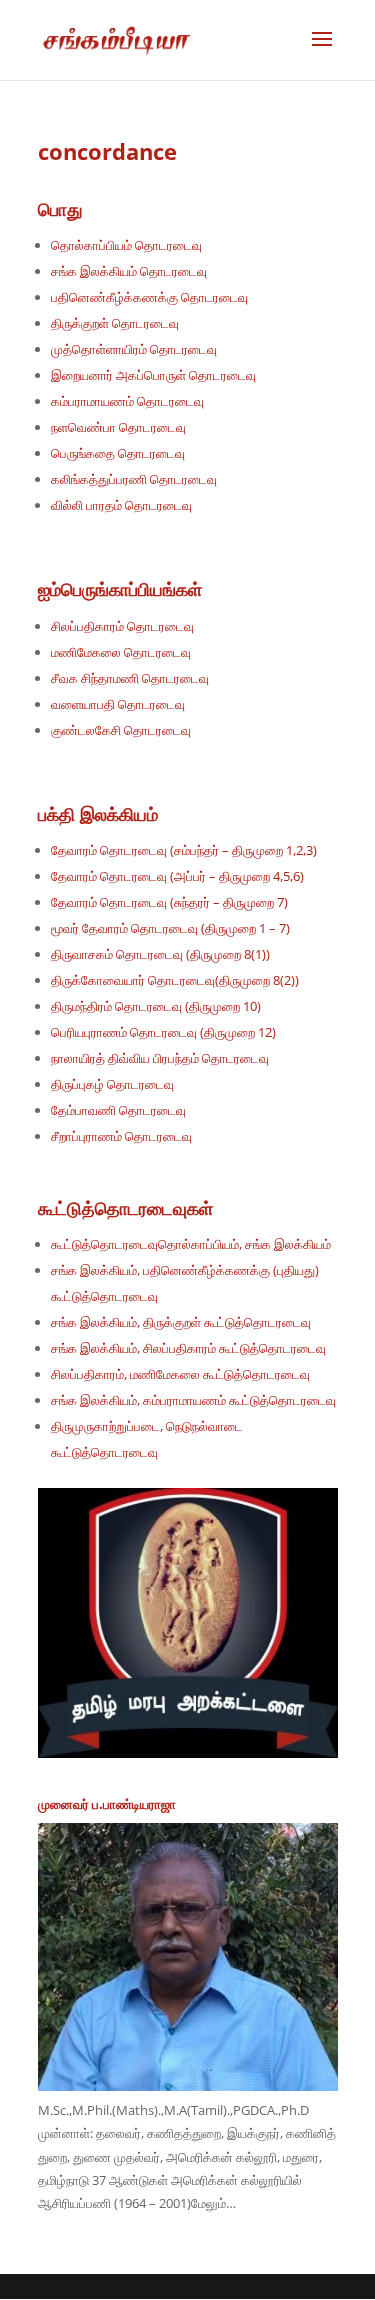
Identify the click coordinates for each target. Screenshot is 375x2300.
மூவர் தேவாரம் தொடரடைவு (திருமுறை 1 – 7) (170, 928)
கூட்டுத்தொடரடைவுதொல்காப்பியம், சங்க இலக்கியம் (192, 1244)
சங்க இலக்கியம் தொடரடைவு (129, 271)
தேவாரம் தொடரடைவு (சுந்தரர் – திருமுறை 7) (169, 902)
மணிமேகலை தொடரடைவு (121, 652)
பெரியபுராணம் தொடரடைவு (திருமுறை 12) (163, 1032)
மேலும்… (213, 2203)
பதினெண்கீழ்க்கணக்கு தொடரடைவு (149, 297)
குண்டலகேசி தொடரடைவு (121, 730)
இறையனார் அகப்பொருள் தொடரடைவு (153, 375)
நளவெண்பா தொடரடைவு (118, 427)
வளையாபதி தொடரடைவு (118, 704)
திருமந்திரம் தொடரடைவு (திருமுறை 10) (156, 1006)
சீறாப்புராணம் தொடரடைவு (121, 1136)
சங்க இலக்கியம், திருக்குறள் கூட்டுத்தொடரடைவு (181, 1322)
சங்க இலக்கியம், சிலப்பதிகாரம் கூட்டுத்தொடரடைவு (188, 1348)
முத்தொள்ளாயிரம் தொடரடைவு (134, 349)
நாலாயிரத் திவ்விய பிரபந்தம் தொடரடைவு (160, 1058)
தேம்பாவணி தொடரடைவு (118, 1110)
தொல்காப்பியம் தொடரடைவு (126, 245)
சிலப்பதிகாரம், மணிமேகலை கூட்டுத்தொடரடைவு (180, 1374)
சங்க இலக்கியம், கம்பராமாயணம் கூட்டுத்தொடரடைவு (193, 1400)
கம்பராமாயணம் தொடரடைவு (127, 401)
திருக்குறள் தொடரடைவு (115, 323)
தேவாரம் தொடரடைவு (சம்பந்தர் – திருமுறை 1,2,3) (184, 850)
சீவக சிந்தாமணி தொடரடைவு (130, 678)
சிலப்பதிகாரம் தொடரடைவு (122, 626)
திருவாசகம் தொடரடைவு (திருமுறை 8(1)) (160, 954)
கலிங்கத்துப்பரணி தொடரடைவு (134, 479)
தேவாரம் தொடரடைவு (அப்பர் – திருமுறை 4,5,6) (177, 876)
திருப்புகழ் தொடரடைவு (112, 1084)
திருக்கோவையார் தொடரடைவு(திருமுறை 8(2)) (175, 980)
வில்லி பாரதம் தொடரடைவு (121, 505)
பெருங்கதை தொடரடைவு (118, 453)
